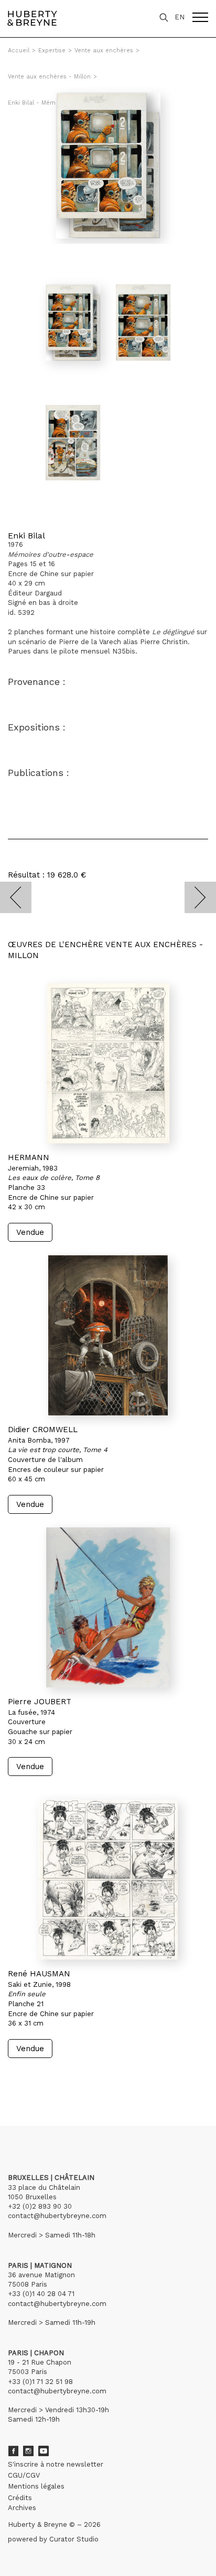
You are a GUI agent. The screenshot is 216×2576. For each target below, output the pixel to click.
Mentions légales (36, 2486)
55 (71, 2078)
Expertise (52, 50)
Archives (22, 2508)
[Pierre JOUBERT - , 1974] (108, 1607)
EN (180, 17)
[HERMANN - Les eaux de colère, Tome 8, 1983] (108, 1063)
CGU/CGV (24, 2475)
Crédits (20, 2498)
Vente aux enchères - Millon (49, 77)
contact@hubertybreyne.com (57, 2216)
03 (38, 2078)
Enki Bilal (26, 536)
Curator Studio (74, 2539)
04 (48, 2078)
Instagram (28, 2451)
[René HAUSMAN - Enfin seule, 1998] (108, 1880)
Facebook (13, 2451)
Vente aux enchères (104, 50)
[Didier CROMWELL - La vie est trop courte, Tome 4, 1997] (108, 1335)
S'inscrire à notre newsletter (56, 2464)
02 (27, 2078)
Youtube (44, 2451)
